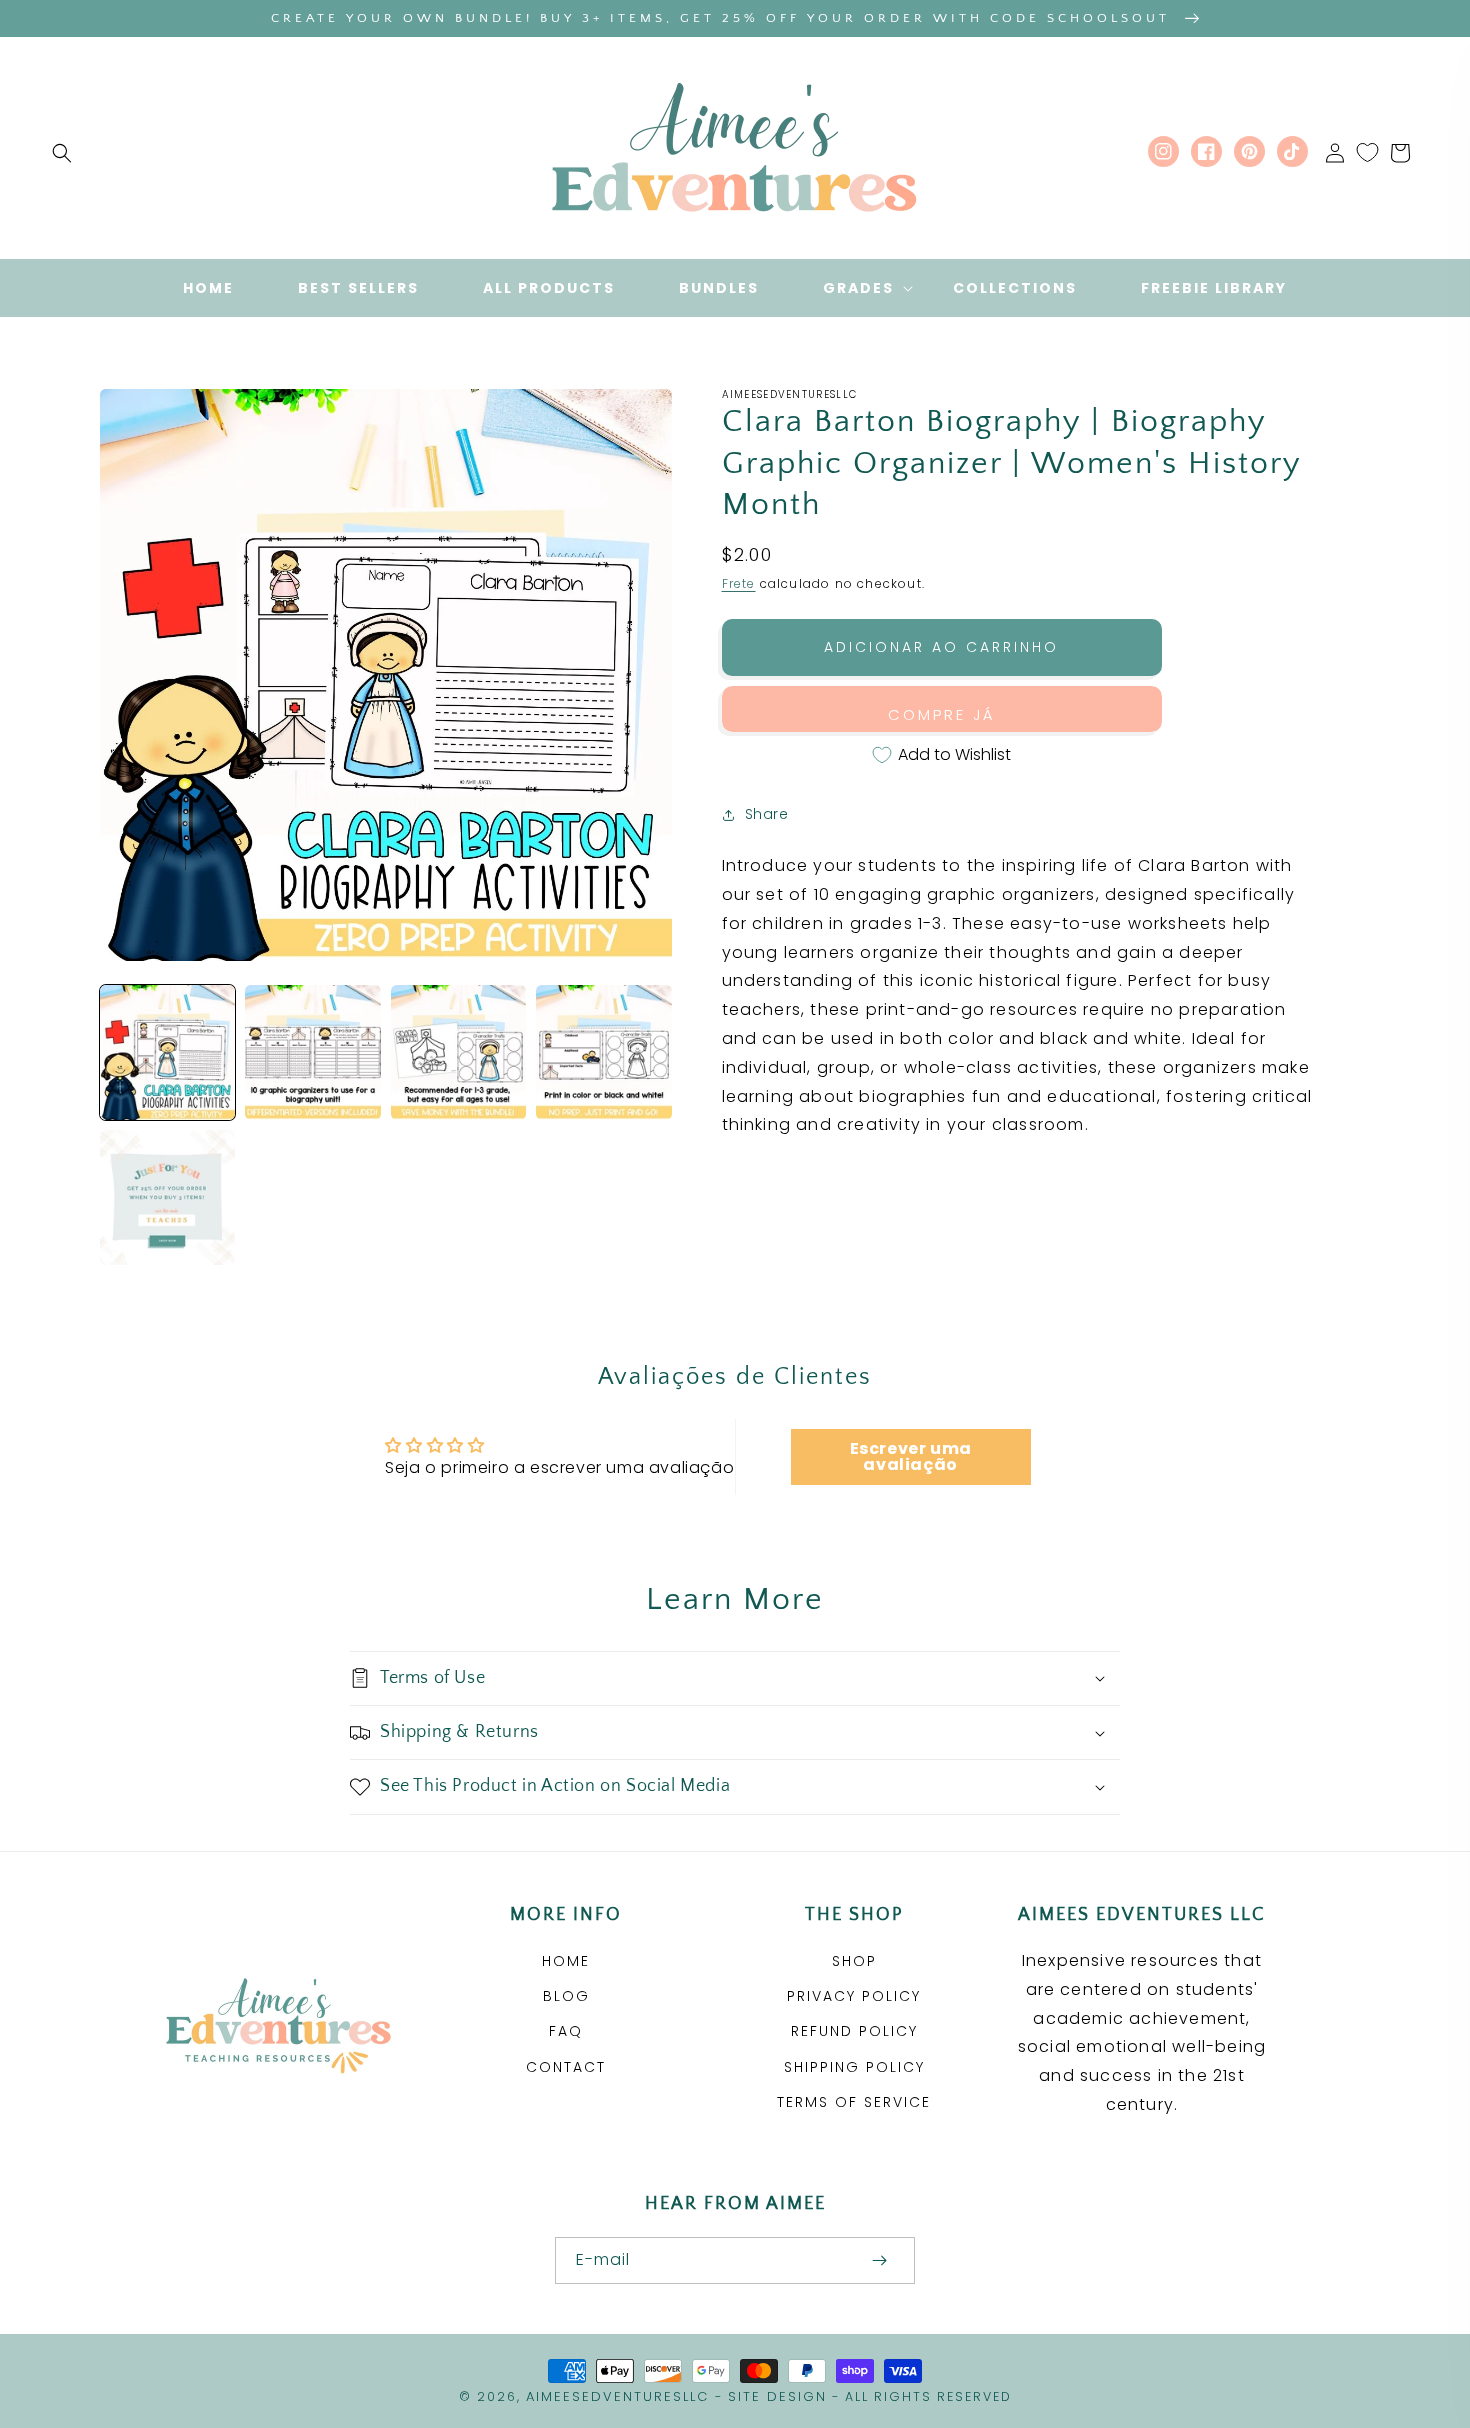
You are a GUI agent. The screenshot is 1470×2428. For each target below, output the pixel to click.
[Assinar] (879, 2260)
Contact (566, 2067)
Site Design (777, 2396)
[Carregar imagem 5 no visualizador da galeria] (167, 1197)
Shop (854, 1961)
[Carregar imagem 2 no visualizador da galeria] (312, 1052)
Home (566, 1961)
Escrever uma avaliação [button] (911, 1456)
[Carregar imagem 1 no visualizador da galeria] (167, 1052)
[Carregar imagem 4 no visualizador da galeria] (603, 1052)
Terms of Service (854, 2102)
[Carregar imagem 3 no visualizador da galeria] (458, 1052)
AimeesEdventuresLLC (617, 2396)
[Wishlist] (1367, 153)
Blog (566, 1996)
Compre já (942, 714)
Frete (739, 583)
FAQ (566, 2031)
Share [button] (767, 814)
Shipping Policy (854, 2067)
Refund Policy (854, 2031)
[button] (62, 153)
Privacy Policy (854, 1996)
